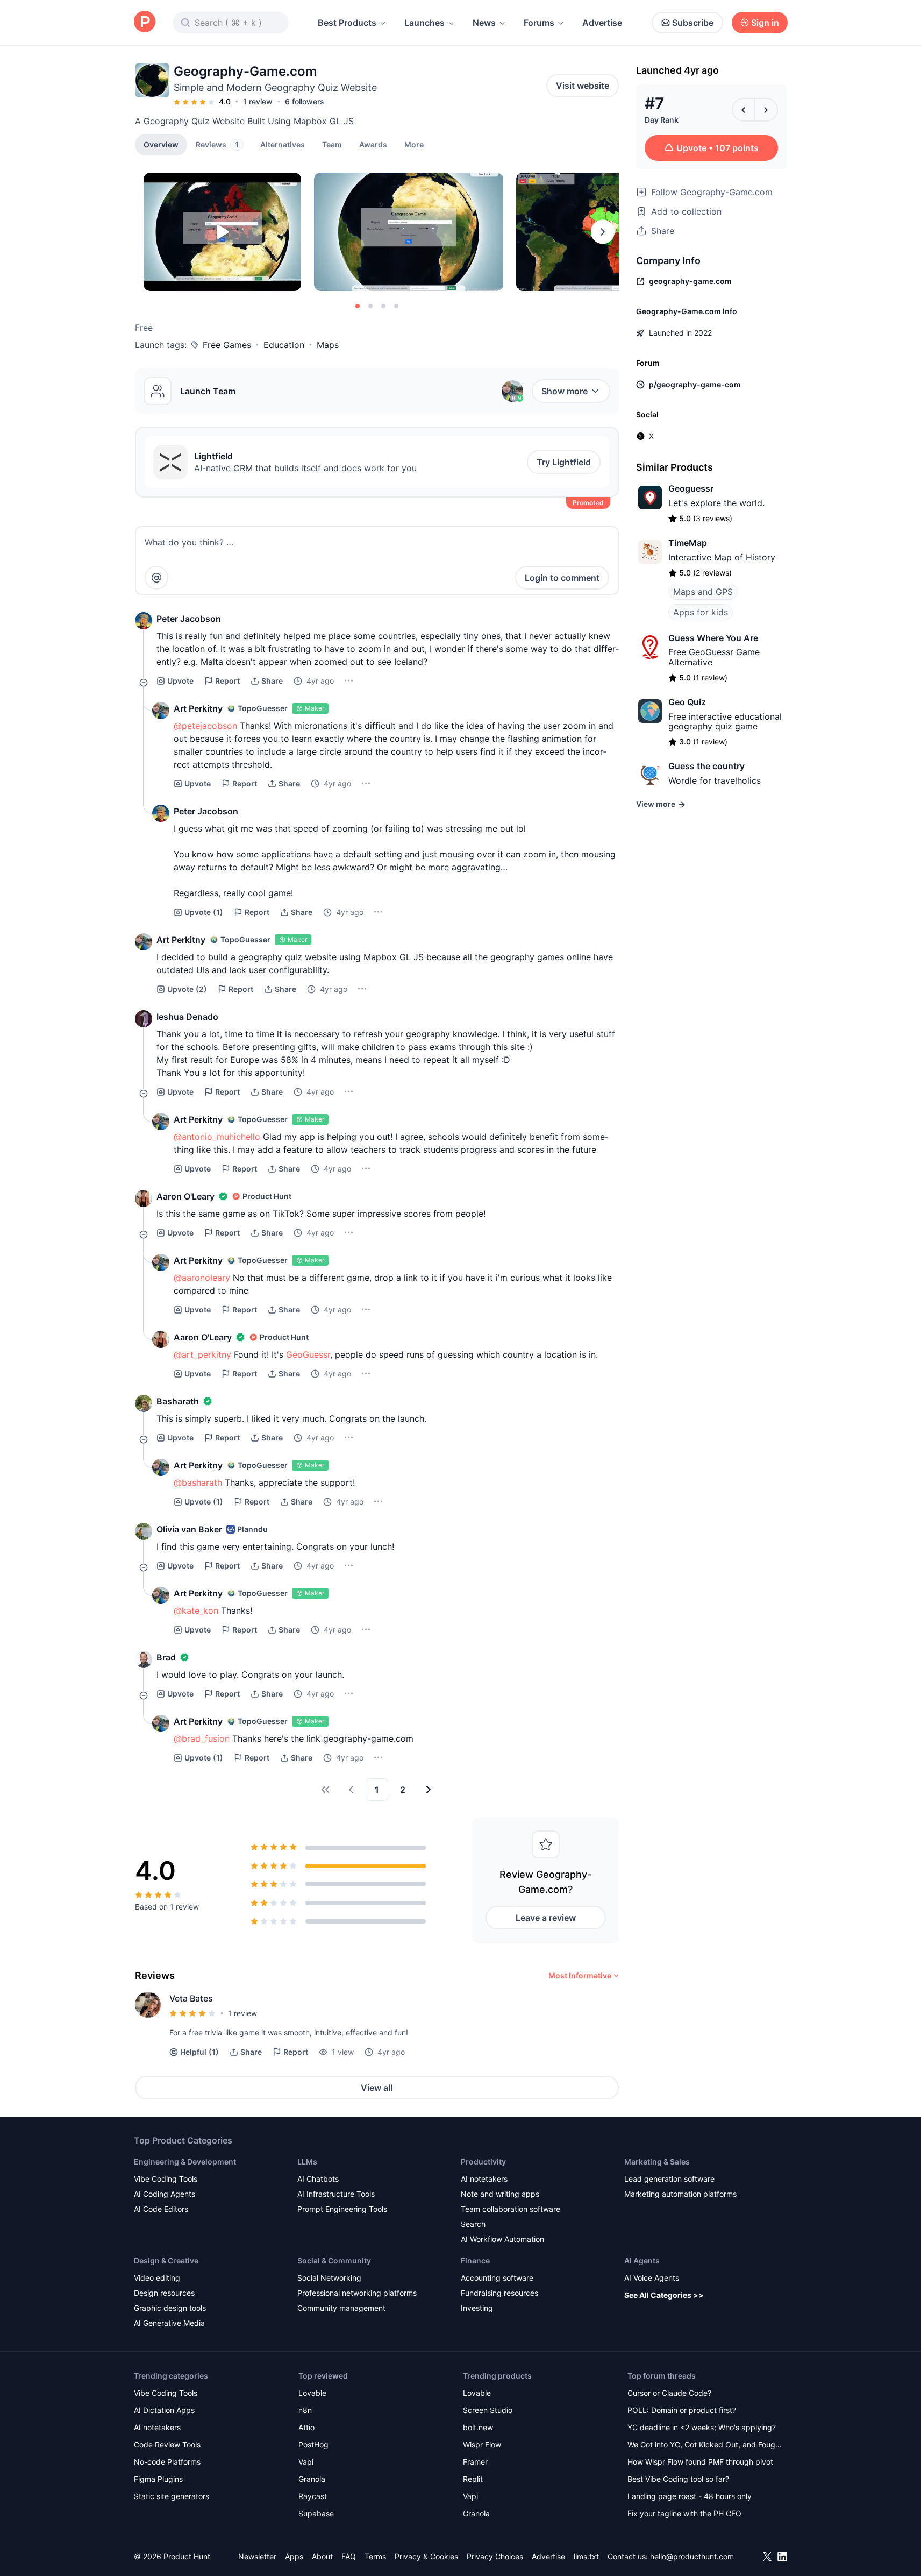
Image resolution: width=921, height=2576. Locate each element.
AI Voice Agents (652, 2278)
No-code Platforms (167, 2462)
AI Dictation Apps (164, 2410)
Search (473, 2224)
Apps (294, 2556)
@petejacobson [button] (205, 726)
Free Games (227, 345)
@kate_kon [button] (196, 1610)
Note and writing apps (500, 2194)
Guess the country (706, 766)
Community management (341, 2308)
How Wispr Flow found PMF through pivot (700, 2462)
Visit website (583, 86)
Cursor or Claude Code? (669, 2393)
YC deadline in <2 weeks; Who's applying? (702, 2427)
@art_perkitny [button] (202, 1354)
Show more (565, 391)
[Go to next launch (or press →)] (766, 110)
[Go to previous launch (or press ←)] (744, 110)
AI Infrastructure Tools (336, 2194)
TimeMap (688, 543)
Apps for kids (701, 612)
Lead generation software (669, 2179)
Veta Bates (191, 1998)
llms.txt (586, 2556)
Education (284, 345)
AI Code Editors (161, 2209)
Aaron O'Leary (185, 1196)
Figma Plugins (158, 2479)
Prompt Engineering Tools (342, 2209)
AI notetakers (484, 2179)
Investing (477, 2308)
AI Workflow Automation (502, 2239)
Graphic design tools (170, 2308)
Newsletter (257, 2556)
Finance (475, 2261)
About (322, 2556)
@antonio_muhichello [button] (217, 1137)
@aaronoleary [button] (202, 1278)
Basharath (178, 1401)
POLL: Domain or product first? (682, 2410)
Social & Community (334, 2261)
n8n (305, 2410)
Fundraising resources (499, 2293)
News (484, 23)
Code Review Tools (167, 2444)
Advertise (602, 23)
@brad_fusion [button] (202, 1738)
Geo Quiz (687, 702)
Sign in (765, 23)
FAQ (349, 2556)
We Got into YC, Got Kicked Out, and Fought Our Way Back (705, 2446)
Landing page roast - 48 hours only (690, 2496)
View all (377, 2088)
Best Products (347, 23)
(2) (187, 989)
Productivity (483, 2162)
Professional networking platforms (357, 2293)
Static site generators (172, 2496)
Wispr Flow (482, 2444)
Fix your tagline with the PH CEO (684, 2513)
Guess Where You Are (713, 638)
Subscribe (693, 23)
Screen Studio (488, 2410)
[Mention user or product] (156, 578)
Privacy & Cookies (426, 2556)
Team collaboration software (511, 2209)
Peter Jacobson (189, 619)
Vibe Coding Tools (166, 2179)
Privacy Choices (495, 2556)
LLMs (307, 2162)
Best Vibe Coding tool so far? (678, 2479)
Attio (306, 2427)
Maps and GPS (703, 592)
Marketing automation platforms (680, 2194)
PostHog (313, 2444)
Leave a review (546, 1918)
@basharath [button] (198, 1482)
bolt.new (478, 2427)
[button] (414, 144)
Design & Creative (166, 2261)
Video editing (157, 2278)
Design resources (164, 2293)
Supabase (316, 2513)
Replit (473, 2479)
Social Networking (329, 2278)
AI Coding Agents (165, 2194)
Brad (166, 1657)
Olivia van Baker (189, 1529)
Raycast (313, 2496)
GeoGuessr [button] (308, 1354)
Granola (312, 2479)
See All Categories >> (664, 2295)
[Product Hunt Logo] (145, 22)
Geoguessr (691, 488)
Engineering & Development (185, 2162)
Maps (328, 345)
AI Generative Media (169, 2323)
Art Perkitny (198, 708)
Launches (424, 23)
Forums (539, 23)
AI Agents (642, 2261)
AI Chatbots (318, 2179)
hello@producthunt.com (692, 2556)
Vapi (306, 2462)
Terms (375, 2556)
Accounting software (497, 2278)
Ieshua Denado (187, 1017)
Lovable (312, 2393)
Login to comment (562, 578)
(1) (204, 912)
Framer (475, 2462)
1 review (258, 101)
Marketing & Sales (657, 2162)
